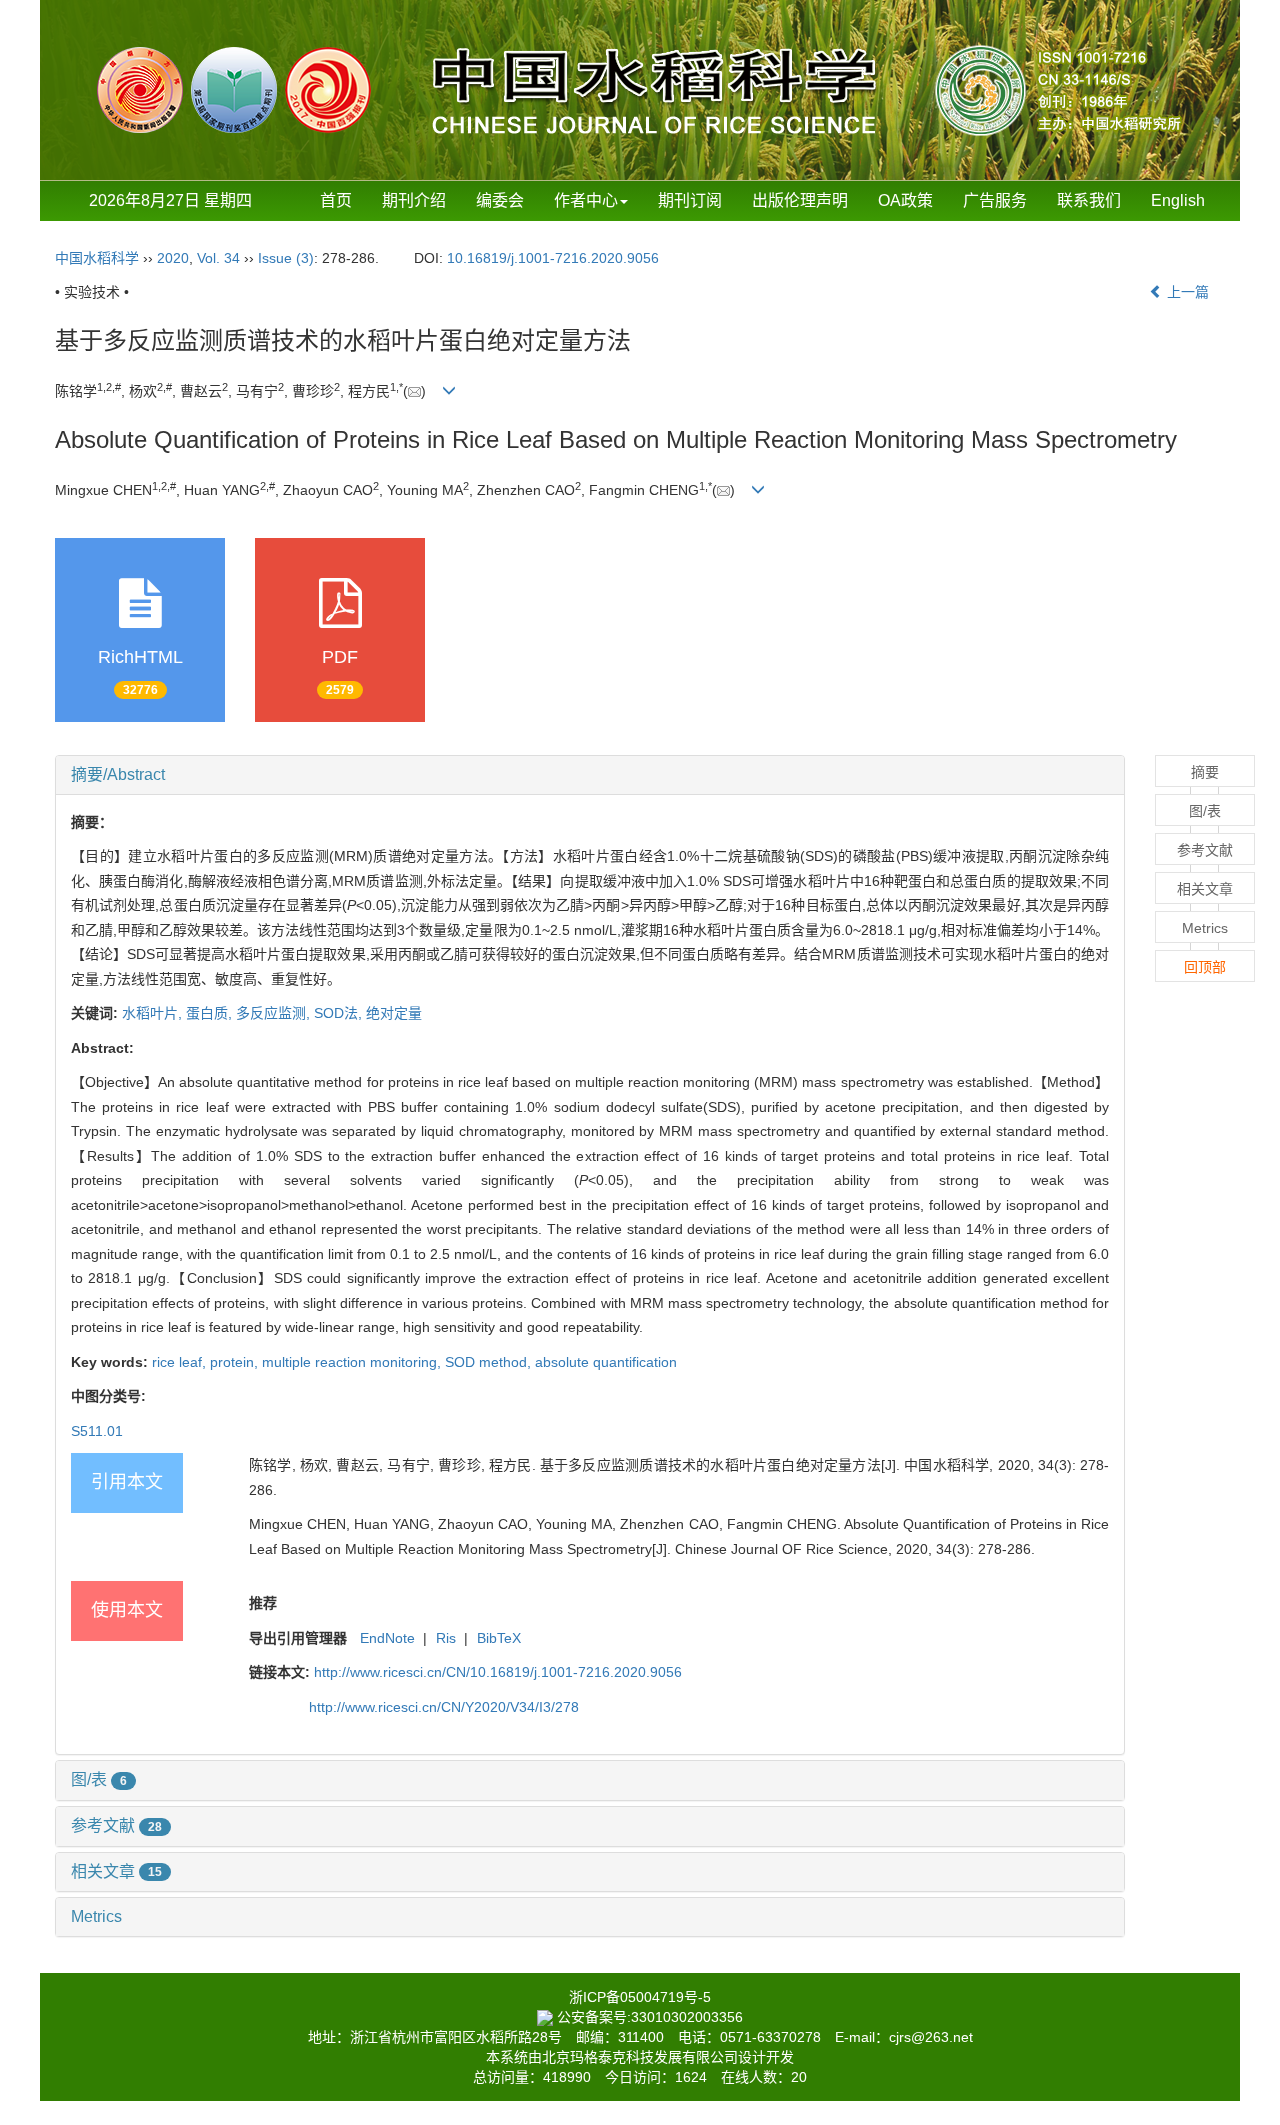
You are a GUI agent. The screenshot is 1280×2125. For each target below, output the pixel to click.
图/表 (99, 1779)
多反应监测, (275, 1013)
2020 (173, 258)
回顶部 (1205, 967)
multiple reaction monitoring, (353, 1362)
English (1178, 200)
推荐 (263, 1603)
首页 (336, 200)
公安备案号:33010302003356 (650, 2017)
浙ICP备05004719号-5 (640, 1997)
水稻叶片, (154, 1013)
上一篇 (1186, 292)
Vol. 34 (218, 258)
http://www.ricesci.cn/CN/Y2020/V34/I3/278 (444, 1707)
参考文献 (116, 1825)
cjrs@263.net (931, 2037)
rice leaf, (181, 1362)
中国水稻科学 (97, 258)
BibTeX (499, 1638)
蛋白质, (211, 1013)
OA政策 (905, 200)
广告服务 (995, 200)
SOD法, (340, 1013)
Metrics (96, 1916)
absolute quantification (606, 1362)
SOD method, (490, 1362)
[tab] (590, 775)
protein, (236, 1362)
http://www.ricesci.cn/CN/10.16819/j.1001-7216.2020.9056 (498, 1672)
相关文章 (116, 1871)
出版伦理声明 (800, 200)
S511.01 (97, 1431)
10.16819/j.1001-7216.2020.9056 (553, 258)
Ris (446, 1638)
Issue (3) (286, 258)
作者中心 (586, 200)
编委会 (500, 200)
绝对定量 (394, 1013)
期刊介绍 (414, 200)
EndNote (387, 1638)
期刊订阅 (690, 200)
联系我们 (1089, 200)
